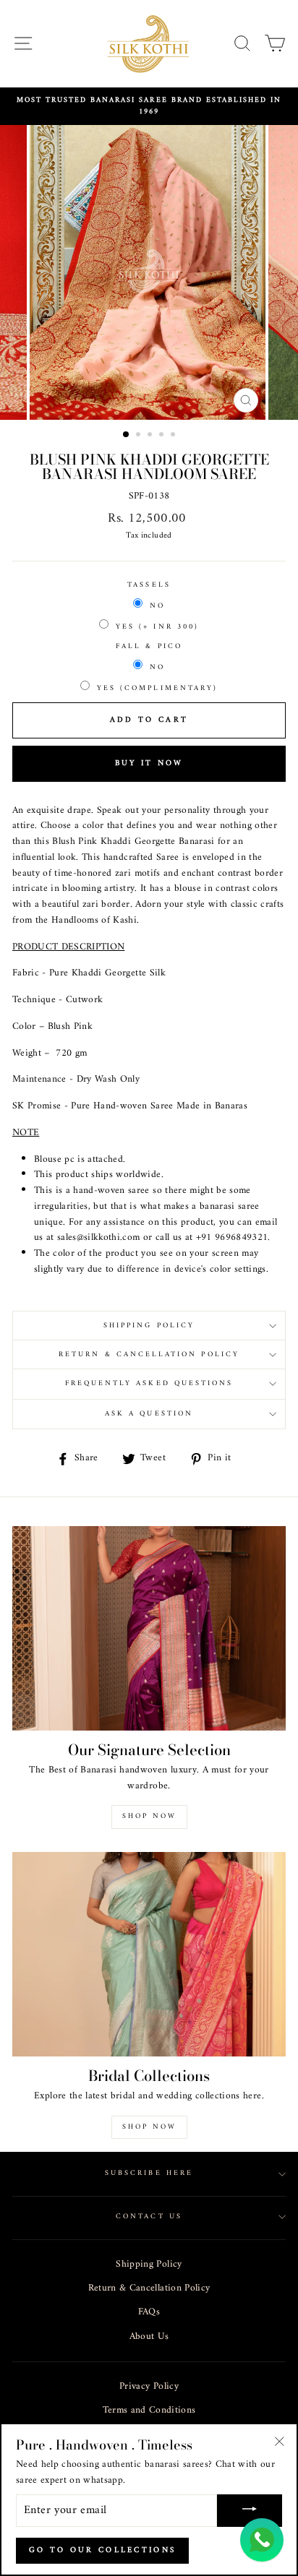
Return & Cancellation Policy (149, 2288)
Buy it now (149, 763)
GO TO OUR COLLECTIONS (102, 2550)
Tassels (149, 585)
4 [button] (163, 436)
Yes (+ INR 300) (157, 627)
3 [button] (151, 436)
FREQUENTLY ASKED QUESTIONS (149, 1383)
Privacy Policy (149, 2387)
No (157, 606)
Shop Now (149, 1816)
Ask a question (149, 1414)
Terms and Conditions (149, 2411)
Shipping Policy (149, 2265)
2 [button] (140, 436)
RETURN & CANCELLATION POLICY (149, 1354)
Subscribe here (149, 2173)
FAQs (149, 2312)
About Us (149, 2337)
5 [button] (174, 436)
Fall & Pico (149, 647)
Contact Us (149, 2217)
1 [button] (127, 435)
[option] (149, 107)
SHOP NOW (149, 2127)
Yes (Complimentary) (157, 688)
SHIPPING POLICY (149, 1326)
